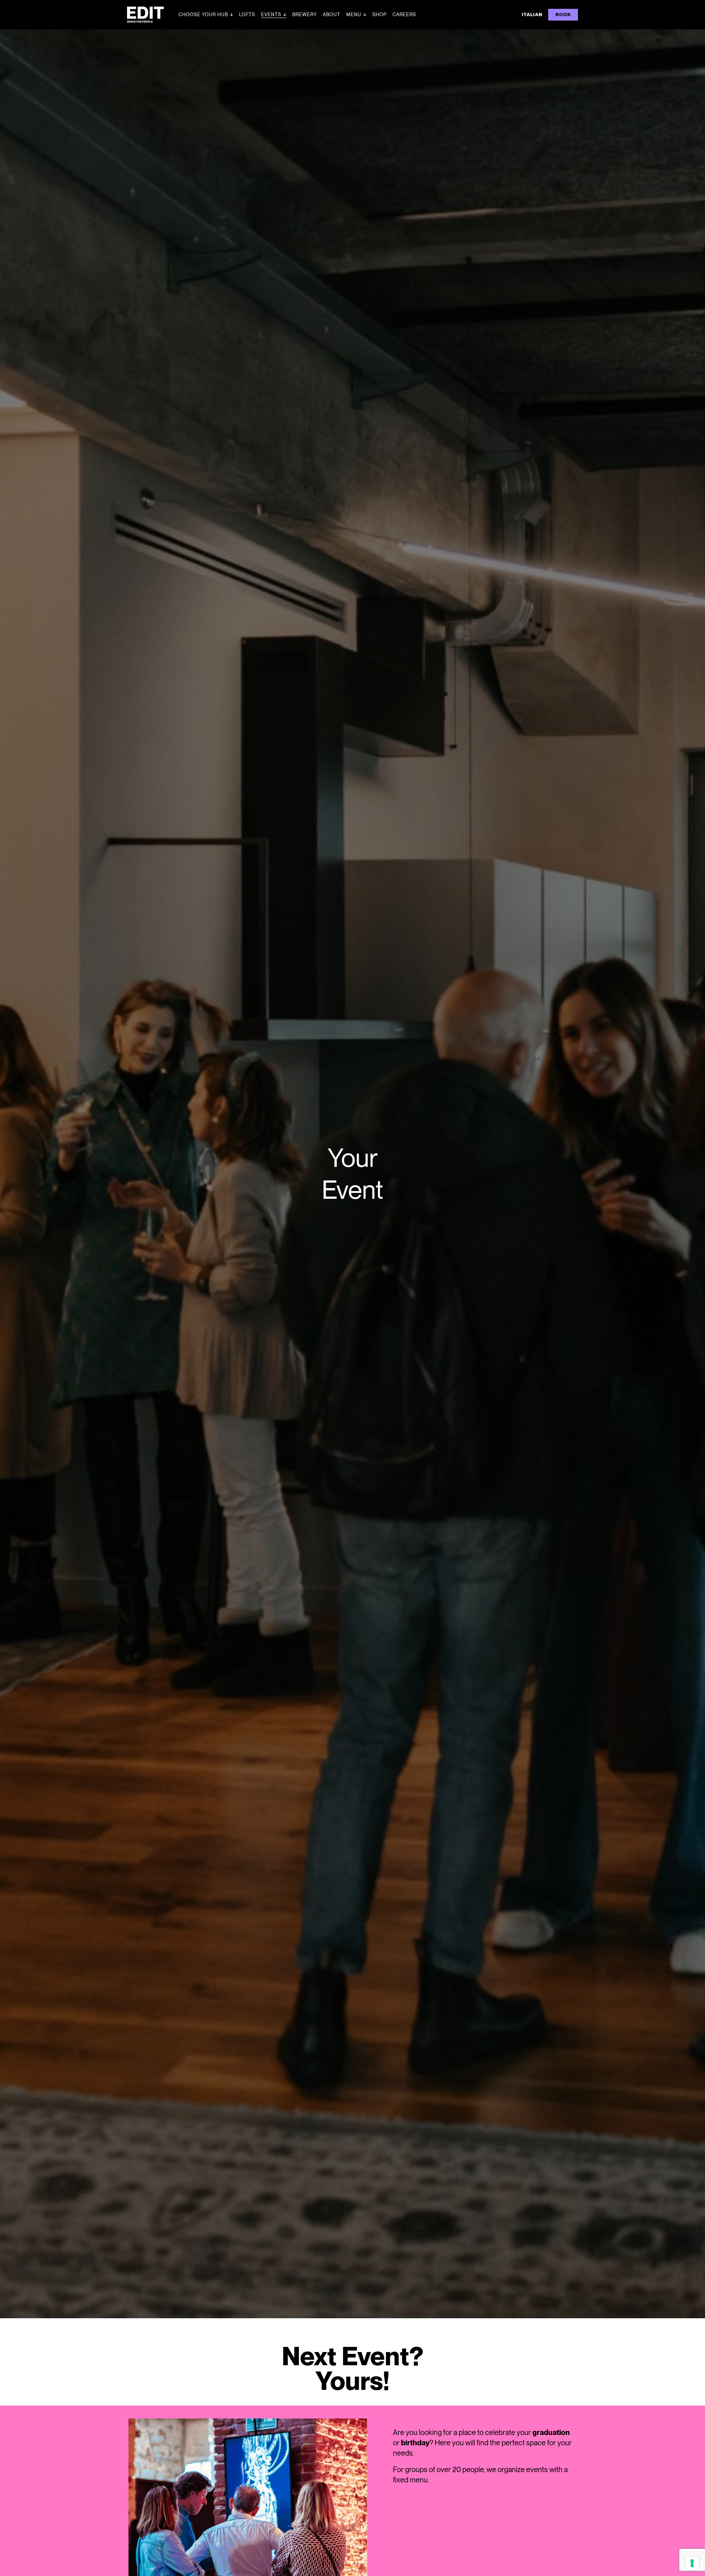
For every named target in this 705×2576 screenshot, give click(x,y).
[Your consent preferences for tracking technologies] (692, 2563)
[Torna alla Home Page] (153, 15)
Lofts (247, 15)
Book (563, 15)
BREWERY (305, 15)
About (332, 15)
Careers (404, 15)
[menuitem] (532, 15)
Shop (379, 15)
